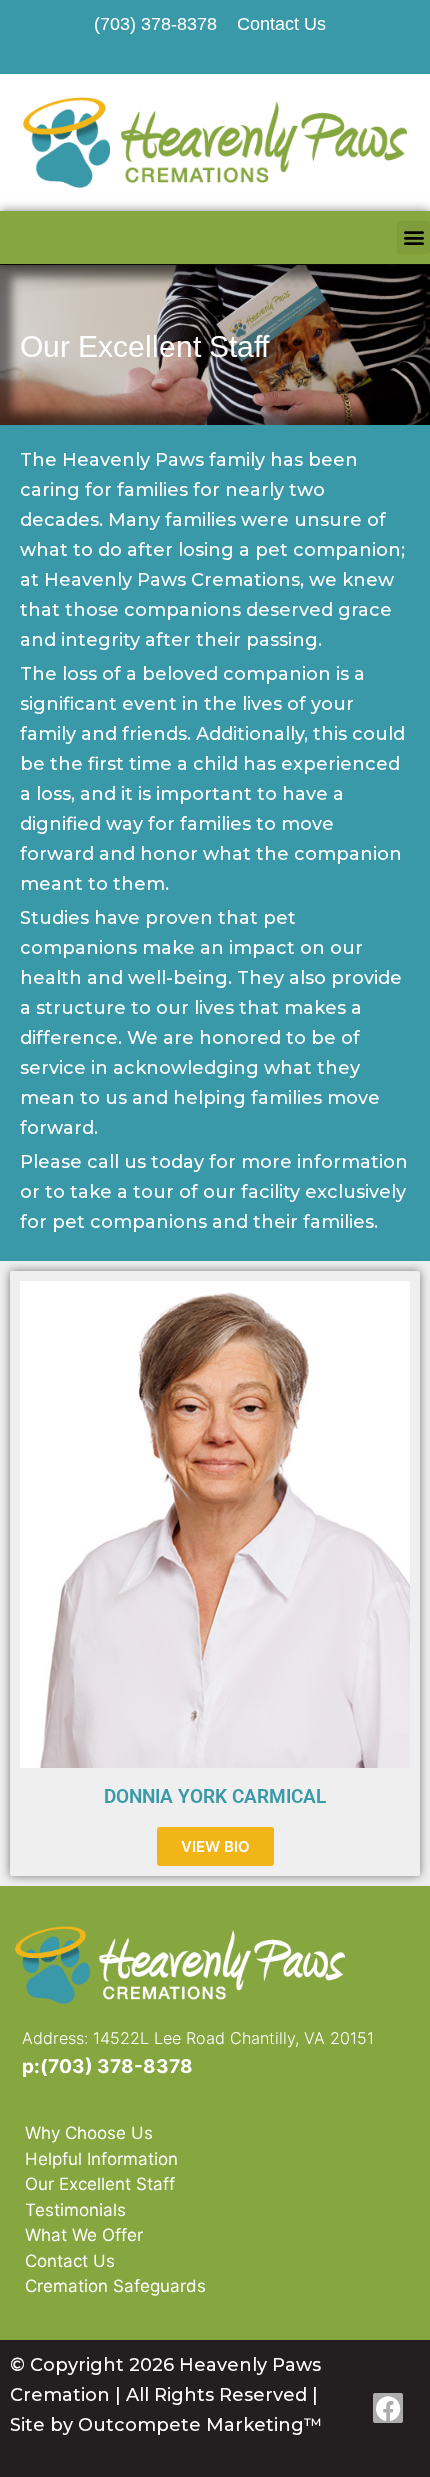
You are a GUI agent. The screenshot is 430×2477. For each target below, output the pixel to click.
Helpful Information (101, 2159)
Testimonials (75, 2210)
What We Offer (84, 2235)
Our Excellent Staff (100, 2184)
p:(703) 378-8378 (107, 2066)
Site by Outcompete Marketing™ (166, 2425)
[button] (413, 237)
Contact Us (70, 2261)
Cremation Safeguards (115, 2286)
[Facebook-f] (388, 2408)
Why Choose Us (89, 2133)
